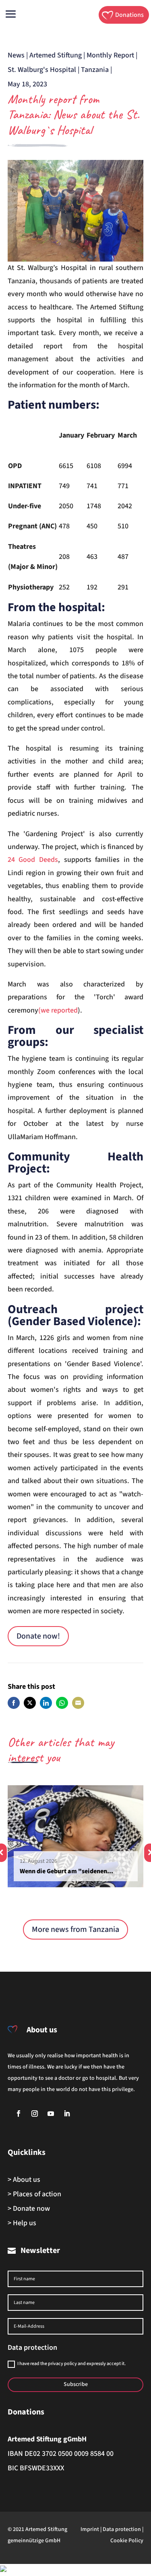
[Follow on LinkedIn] (67, 2114)
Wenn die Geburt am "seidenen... (66, 1871)
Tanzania (95, 70)
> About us (24, 2180)
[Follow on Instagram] (35, 2114)
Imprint (90, 2529)
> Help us (22, 2223)
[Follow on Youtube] (51, 2114)
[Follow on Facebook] (19, 2114)
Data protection (122, 2529)
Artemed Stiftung (56, 55)
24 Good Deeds (33, 860)
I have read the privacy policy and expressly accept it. (71, 2364)
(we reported (58, 1010)
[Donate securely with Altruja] (3, 2570)
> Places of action (34, 2194)
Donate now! (38, 1636)
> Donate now (29, 2209)
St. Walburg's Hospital (42, 70)
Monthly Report (110, 55)
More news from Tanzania (75, 1929)
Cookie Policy (127, 2541)
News (16, 55)
